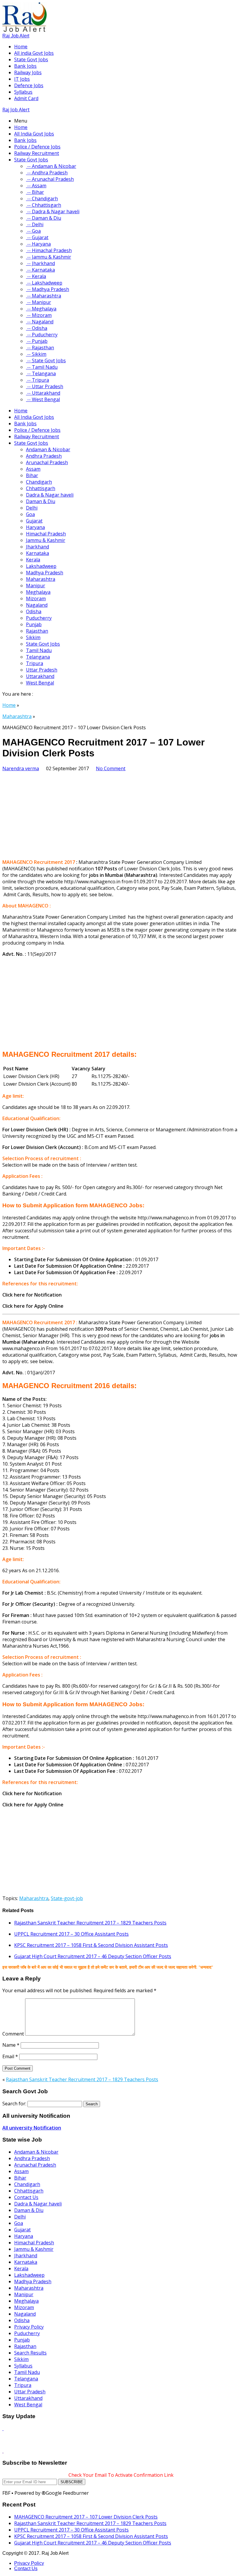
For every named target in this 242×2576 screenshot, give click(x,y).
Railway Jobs (28, 72)
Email (10, 2056)
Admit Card (26, 98)
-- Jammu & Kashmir (49, 257)
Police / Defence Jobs (37, 147)
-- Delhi (35, 224)
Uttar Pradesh (42, 670)
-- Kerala (36, 276)
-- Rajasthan (40, 348)
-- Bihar (35, 192)
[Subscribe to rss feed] (3, 2428)
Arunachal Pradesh (47, 462)
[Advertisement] (121, 813)
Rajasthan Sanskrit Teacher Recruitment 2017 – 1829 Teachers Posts (90, 1923)
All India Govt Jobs (34, 134)
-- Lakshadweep (44, 283)
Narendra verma (21, 768)
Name (11, 2045)
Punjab (34, 624)
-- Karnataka (40, 270)
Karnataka (37, 553)
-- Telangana (41, 373)
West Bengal (40, 683)
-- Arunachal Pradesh (50, 179)
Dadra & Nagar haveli (50, 495)
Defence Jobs (29, 85)
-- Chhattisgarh (44, 205)
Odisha (34, 611)
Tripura (35, 663)
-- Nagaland (40, 322)
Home (21, 47)
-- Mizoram (39, 315)
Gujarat (34, 521)
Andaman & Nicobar (48, 449)
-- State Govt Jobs (46, 361)
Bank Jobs (25, 66)
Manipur (36, 586)
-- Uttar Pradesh (45, 386)
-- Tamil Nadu (42, 367)
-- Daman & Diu (44, 218)
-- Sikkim (36, 354)
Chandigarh (39, 482)
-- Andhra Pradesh (47, 173)
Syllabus (23, 92)
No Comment (111, 768)
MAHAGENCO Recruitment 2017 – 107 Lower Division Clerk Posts (86, 2517)
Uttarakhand (40, 676)
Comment (13, 2034)
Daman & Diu (41, 501)
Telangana (38, 657)
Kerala (33, 560)
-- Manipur (39, 302)
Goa (30, 514)
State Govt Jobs (31, 59)
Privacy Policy (29, 2327)
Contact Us (26, 2197)
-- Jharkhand (40, 263)
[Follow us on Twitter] (3, 2451)
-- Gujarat (37, 237)
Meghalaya (38, 592)
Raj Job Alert (16, 36)
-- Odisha (37, 328)
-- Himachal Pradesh (49, 250)
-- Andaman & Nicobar (51, 166)
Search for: (14, 2104)
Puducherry (39, 618)
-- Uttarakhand (43, 393)
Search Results (30, 2353)
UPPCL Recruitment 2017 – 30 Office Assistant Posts (71, 1934)
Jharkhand (37, 547)
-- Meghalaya (41, 309)
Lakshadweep (41, 566)
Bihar (32, 475)
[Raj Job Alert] (24, 30)
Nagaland (37, 605)
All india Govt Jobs (34, 53)
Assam (33, 469)
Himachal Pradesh (46, 534)
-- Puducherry (42, 335)
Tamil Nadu (39, 650)
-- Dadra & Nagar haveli (53, 211)
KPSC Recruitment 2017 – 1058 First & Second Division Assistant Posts (91, 1945)
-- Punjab (37, 341)
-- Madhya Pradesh (48, 289)
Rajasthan (37, 631)
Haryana (35, 527)
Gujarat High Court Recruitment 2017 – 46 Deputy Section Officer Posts (93, 1956)
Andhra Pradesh (44, 456)
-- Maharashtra (44, 296)
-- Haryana (38, 244)
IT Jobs (22, 79)
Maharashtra (41, 579)
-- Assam (36, 186)
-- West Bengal (43, 399)
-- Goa (33, 231)
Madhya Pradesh (45, 573)
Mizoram (36, 598)
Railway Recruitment (37, 153)
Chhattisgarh (41, 488)
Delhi (32, 508)
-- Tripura (37, 380)
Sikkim (33, 637)
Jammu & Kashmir (46, 540)
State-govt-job (67, 1898)
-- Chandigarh (42, 199)
